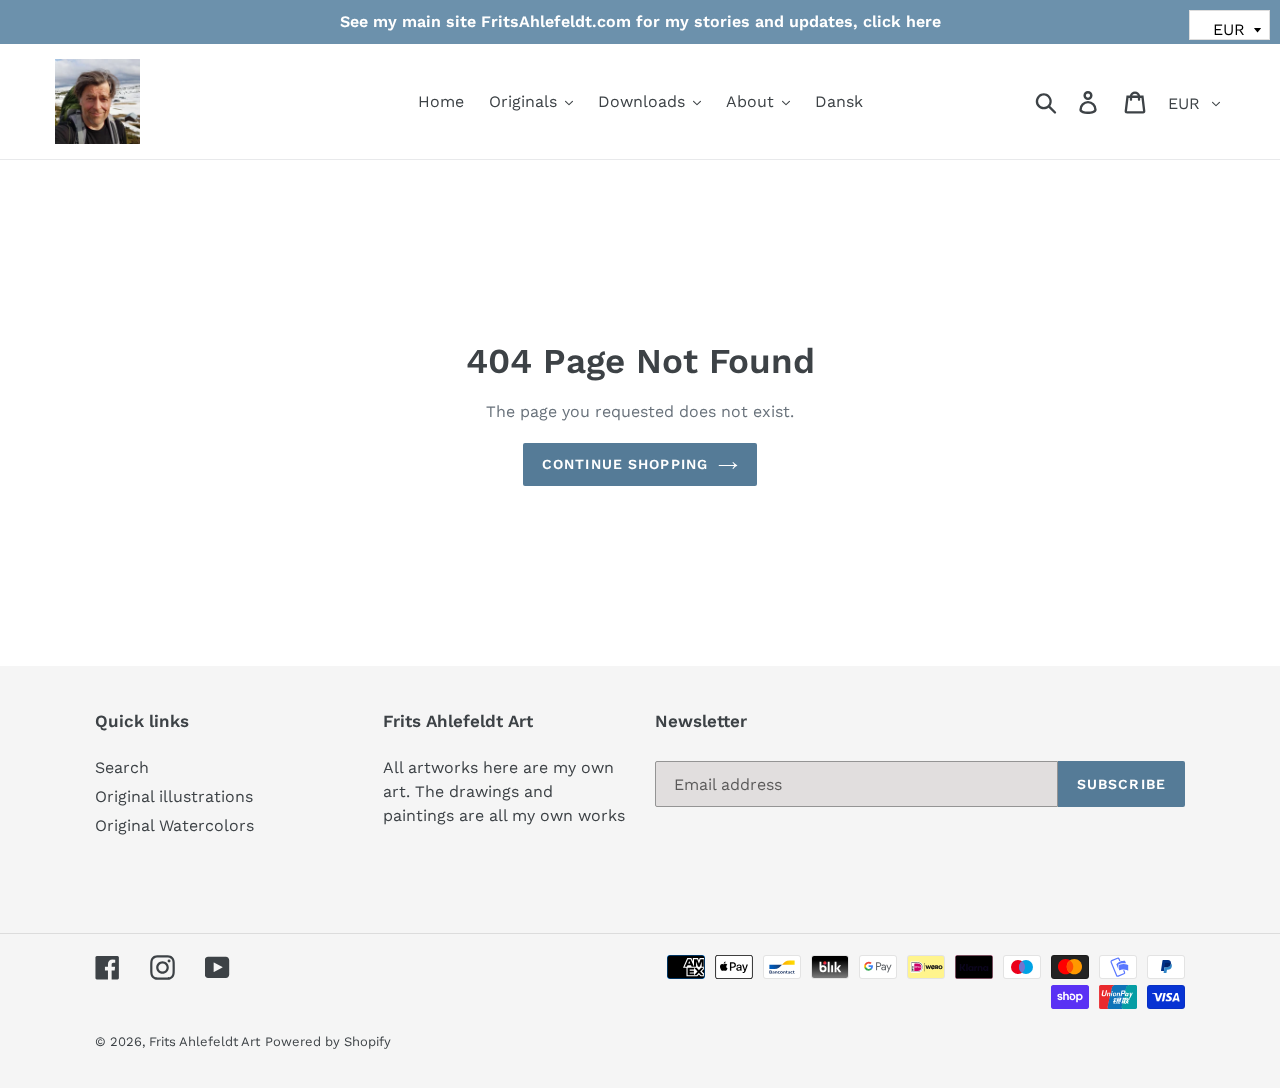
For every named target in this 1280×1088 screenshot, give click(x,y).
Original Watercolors (174, 825)
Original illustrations (174, 796)
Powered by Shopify (328, 1041)
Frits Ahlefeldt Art (204, 1041)
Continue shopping (625, 464)
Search (122, 767)
